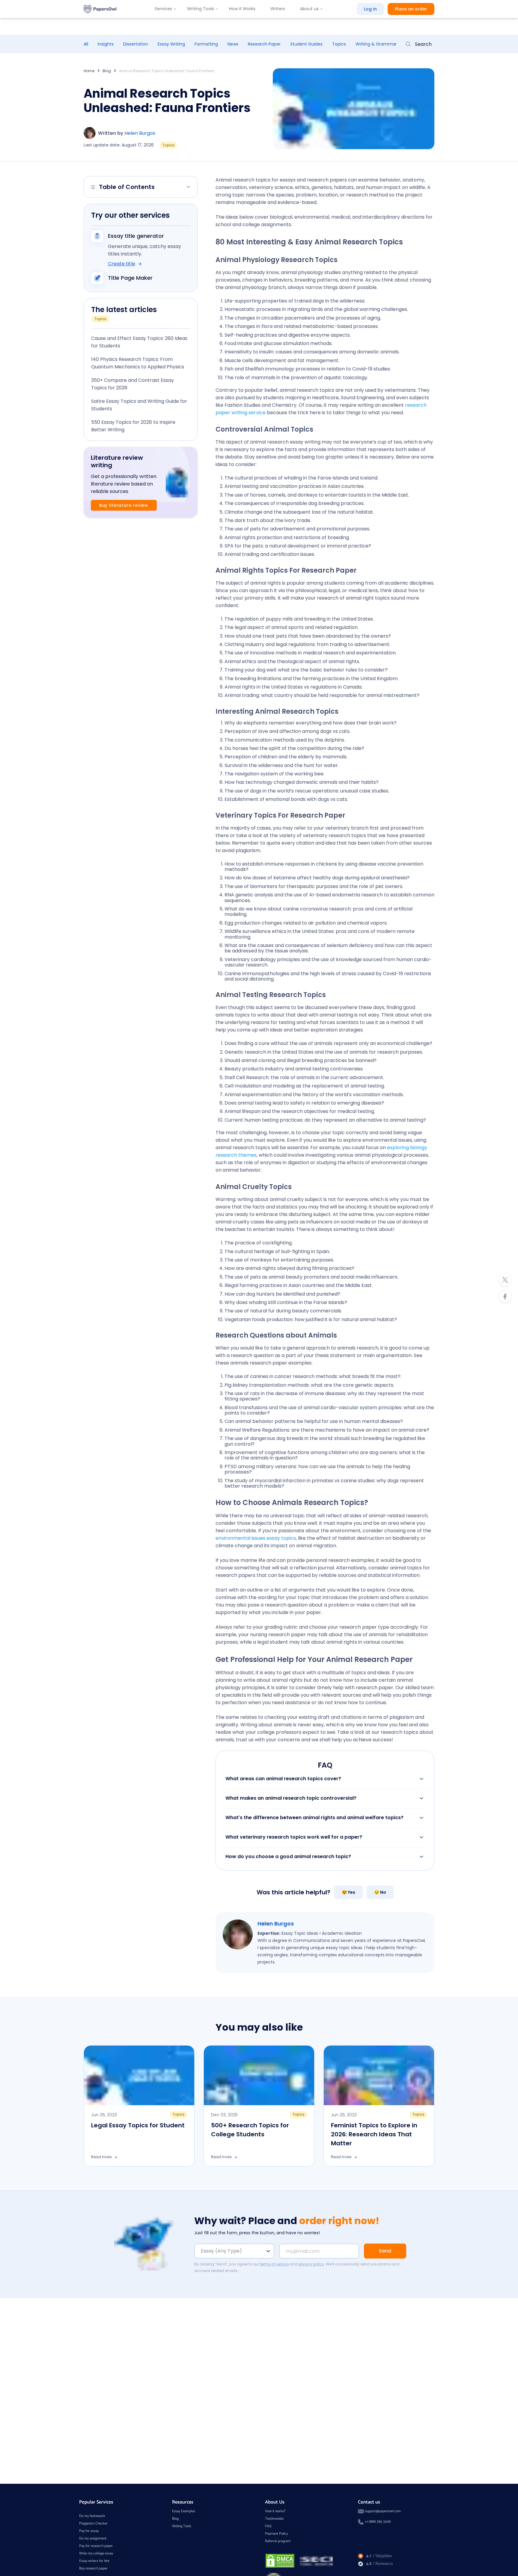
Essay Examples (184, 2511)
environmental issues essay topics (256, 1538)
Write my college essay (96, 2553)
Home (89, 71)
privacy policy (311, 2264)
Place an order (411, 9)
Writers (278, 9)
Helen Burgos (140, 133)
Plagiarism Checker (93, 2523)
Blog (107, 71)
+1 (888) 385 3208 (378, 2522)
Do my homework (92, 2516)
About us (309, 9)
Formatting (206, 44)
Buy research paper (93, 2568)
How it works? (275, 2511)
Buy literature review (124, 505)
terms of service (274, 2264)
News (233, 44)
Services (163, 9)
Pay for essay (89, 2531)
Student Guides (306, 44)
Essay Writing (171, 44)
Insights (106, 44)
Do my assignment (93, 2538)
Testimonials (274, 2519)
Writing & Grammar (376, 44)
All (86, 44)
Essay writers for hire (94, 2561)
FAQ (268, 2526)
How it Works (242, 9)
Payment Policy (276, 2534)
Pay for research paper (96, 2546)
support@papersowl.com (383, 2511)
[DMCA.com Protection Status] (280, 2561)
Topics (339, 44)
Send (385, 2251)
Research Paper (264, 44)
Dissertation (136, 44)
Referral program (278, 2541)
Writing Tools (201, 9)
